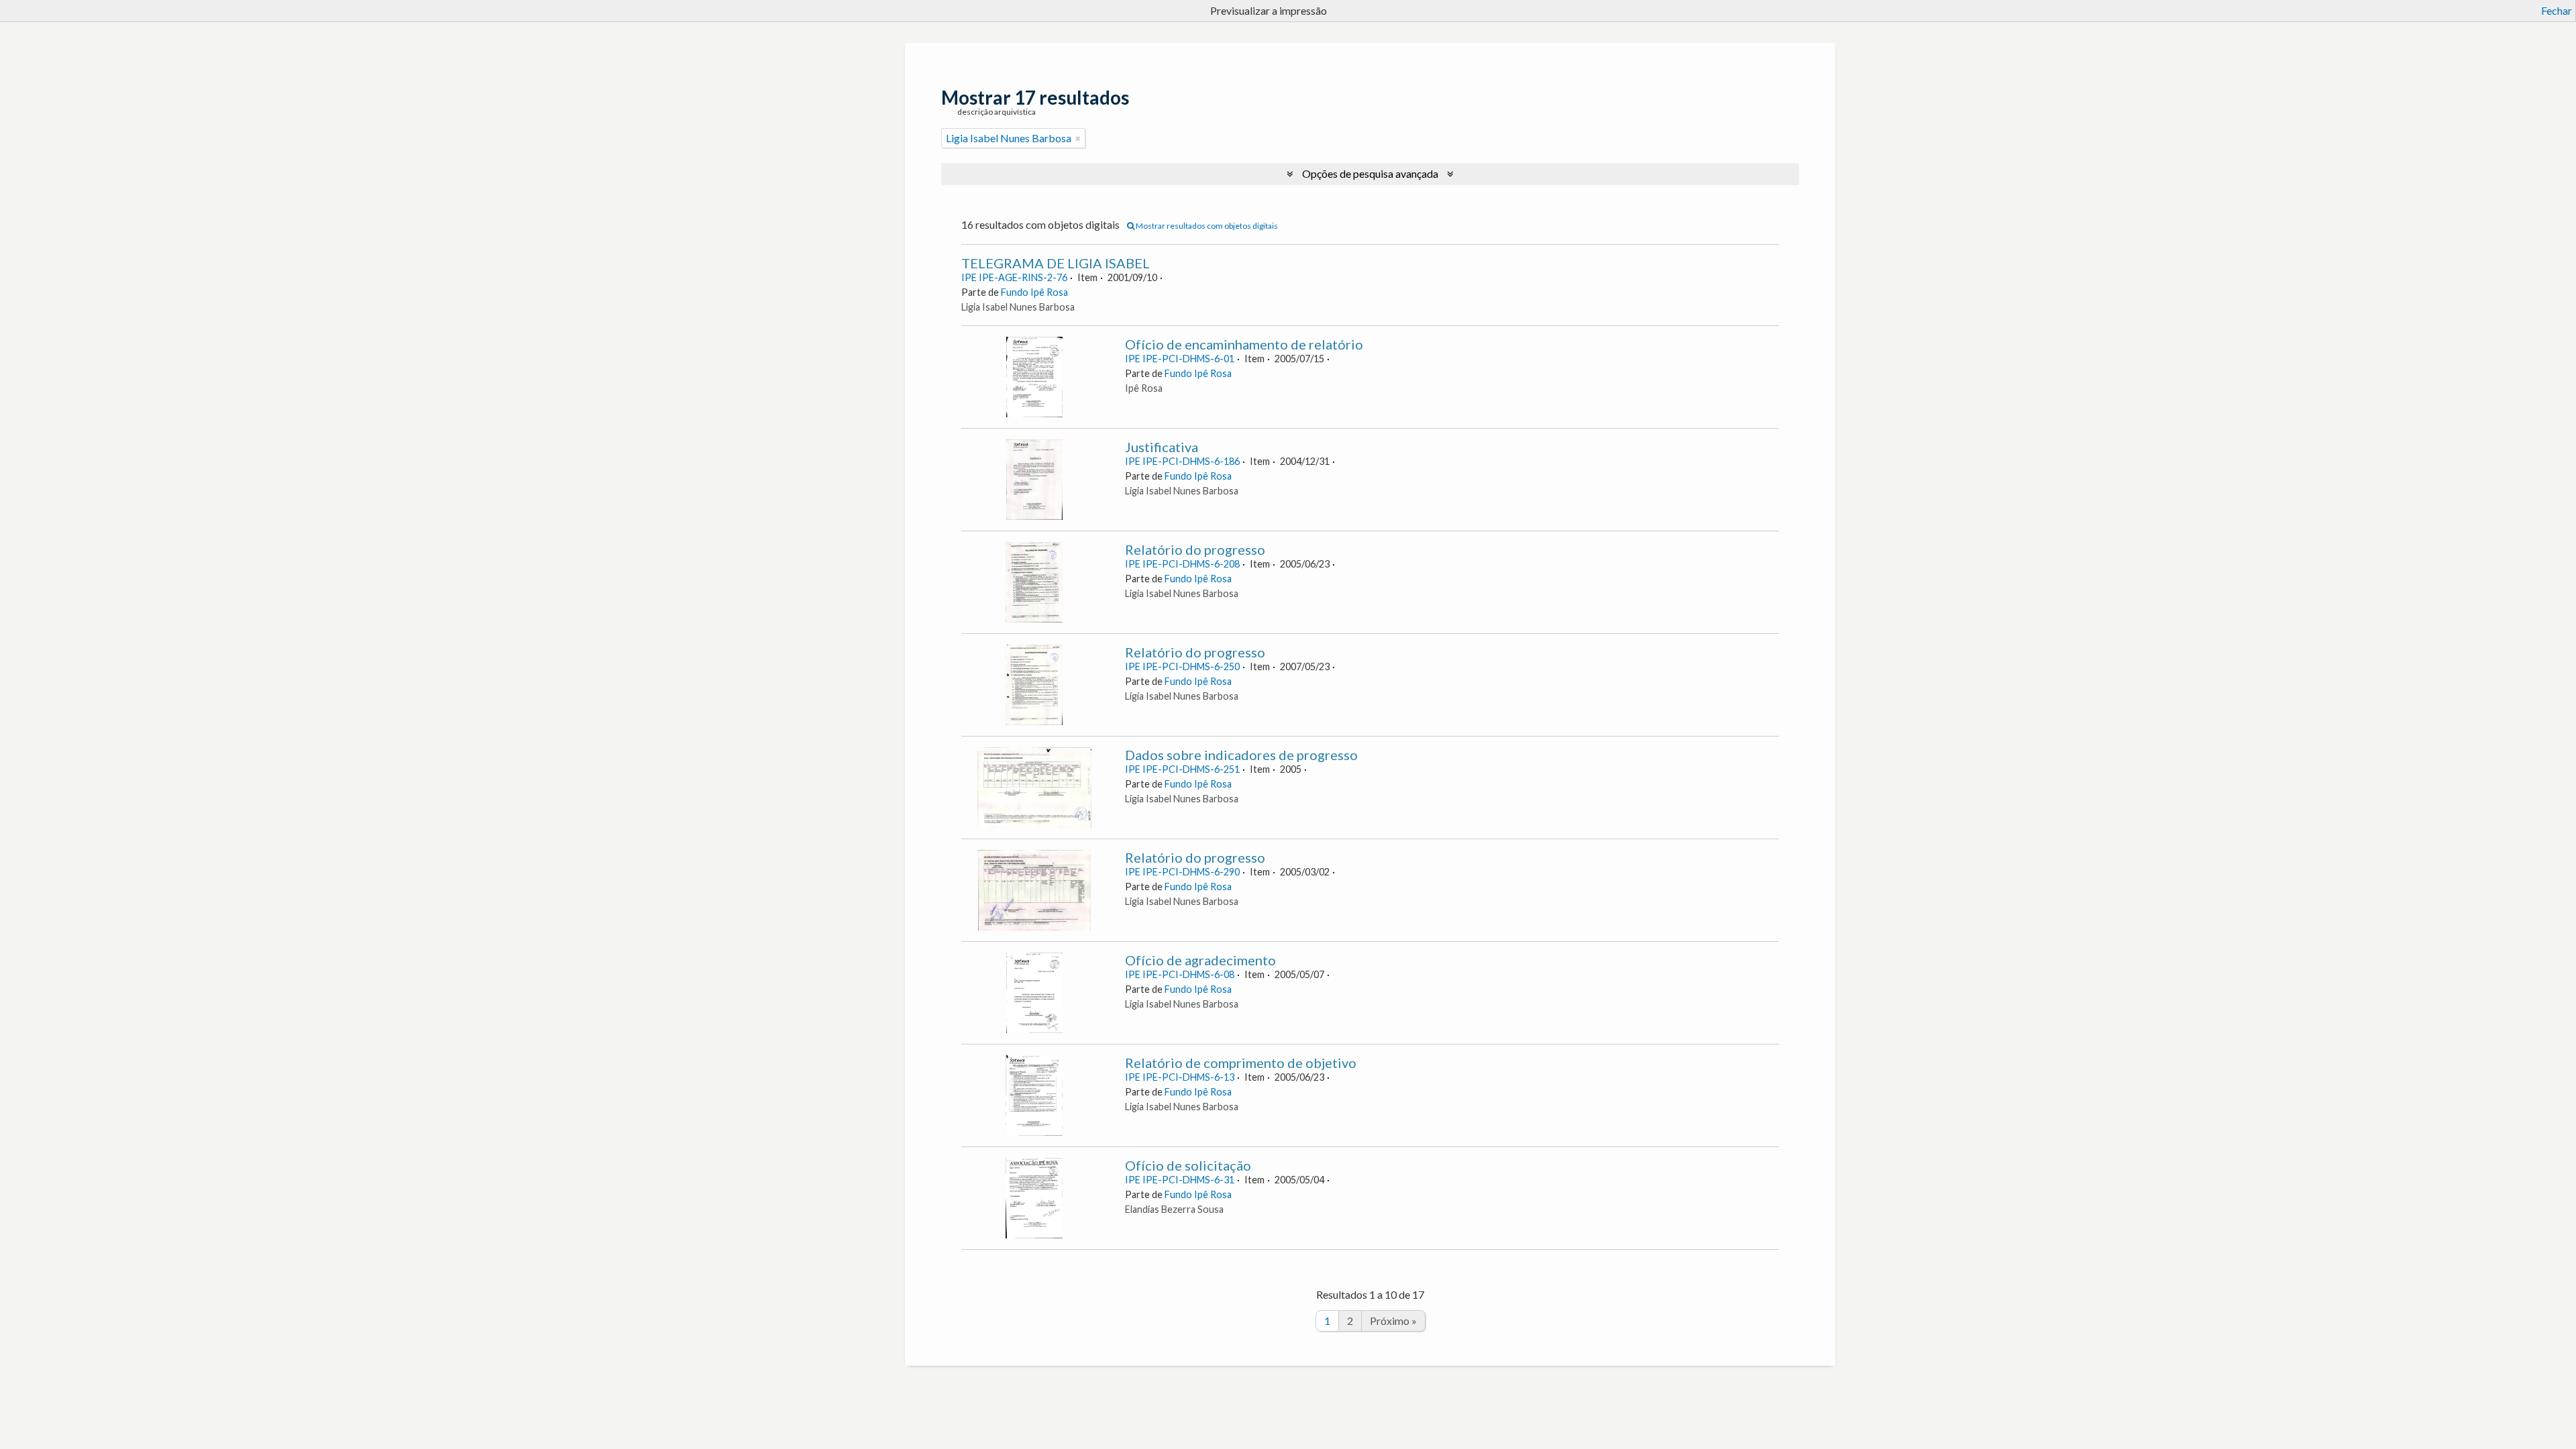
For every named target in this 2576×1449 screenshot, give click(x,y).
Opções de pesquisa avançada (1370, 173)
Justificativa (1162, 447)
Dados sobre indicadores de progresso (1241, 755)
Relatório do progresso (1195, 549)
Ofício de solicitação (1188, 1165)
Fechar (2557, 10)
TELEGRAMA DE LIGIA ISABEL (1056, 263)
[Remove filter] (1078, 138)
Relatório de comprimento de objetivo (1241, 1063)
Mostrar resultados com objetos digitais (1206, 226)
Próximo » (1393, 1321)
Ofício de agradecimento (1200, 960)
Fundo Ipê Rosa (1034, 292)
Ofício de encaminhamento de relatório (1244, 344)
